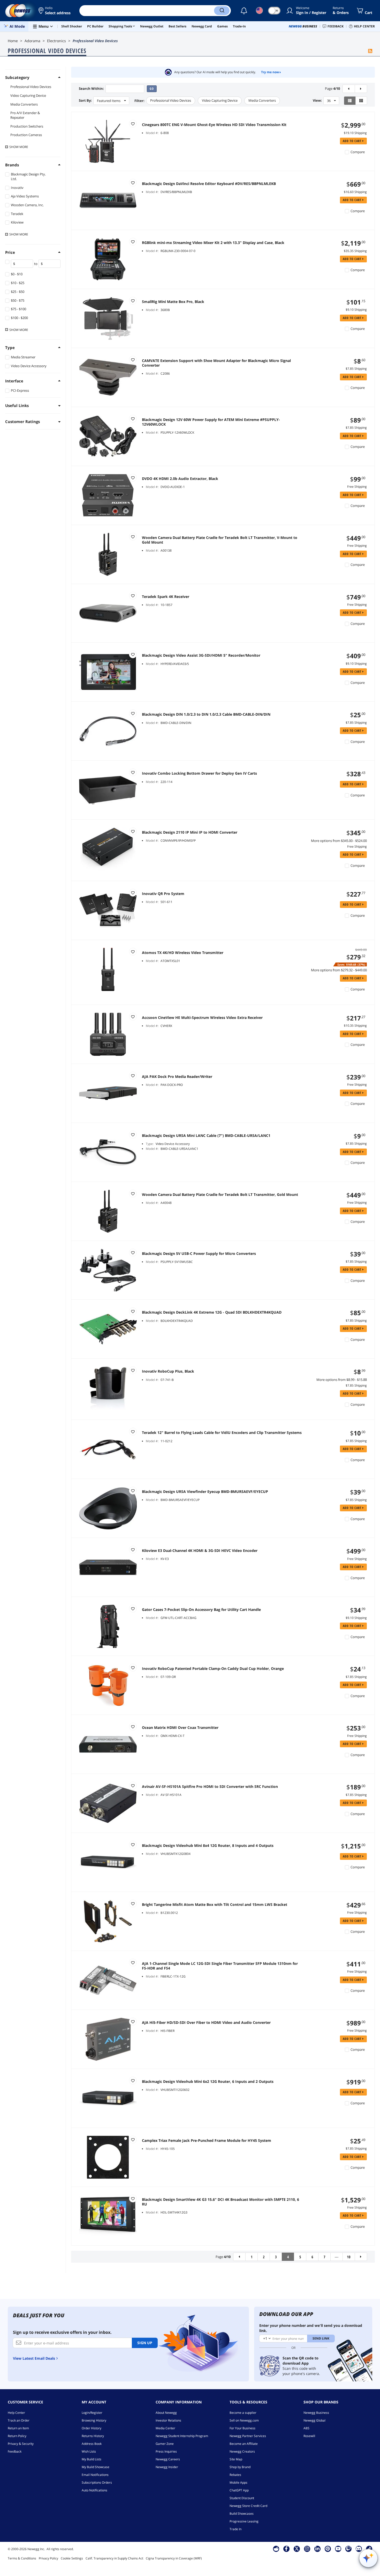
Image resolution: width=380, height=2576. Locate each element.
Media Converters (24, 104)
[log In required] (133, 124)
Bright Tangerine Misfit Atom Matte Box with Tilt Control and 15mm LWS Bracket (215, 1905)
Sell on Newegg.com (244, 2420)
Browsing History (94, 2420)
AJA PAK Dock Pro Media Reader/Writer (177, 1077)
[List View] (350, 101)
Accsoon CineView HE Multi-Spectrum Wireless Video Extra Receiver (202, 1018)
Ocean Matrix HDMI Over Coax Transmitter (180, 1728)
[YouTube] (338, 2549)
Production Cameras (26, 135)
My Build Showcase (96, 2467)
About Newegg (166, 2413)
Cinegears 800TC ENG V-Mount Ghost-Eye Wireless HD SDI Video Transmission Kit (214, 125)
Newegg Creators (242, 2451)
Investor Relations (168, 2420)
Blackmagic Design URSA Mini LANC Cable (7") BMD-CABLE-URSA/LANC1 (206, 1136)
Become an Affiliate (244, 2444)
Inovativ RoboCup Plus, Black (168, 1371)
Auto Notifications (94, 2490)
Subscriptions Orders (97, 2482)
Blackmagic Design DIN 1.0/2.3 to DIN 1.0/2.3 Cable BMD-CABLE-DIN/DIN (206, 714)
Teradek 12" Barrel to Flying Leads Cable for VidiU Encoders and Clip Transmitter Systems (222, 1433)
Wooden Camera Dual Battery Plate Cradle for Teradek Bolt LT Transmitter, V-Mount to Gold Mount (220, 540)
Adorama (32, 41)
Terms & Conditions (22, 2558)
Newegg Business (316, 2413)
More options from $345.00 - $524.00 (339, 841)
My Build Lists (92, 2459)
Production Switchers (27, 126)
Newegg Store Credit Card (248, 2506)
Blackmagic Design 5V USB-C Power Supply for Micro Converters (199, 1254)
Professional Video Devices (31, 87)
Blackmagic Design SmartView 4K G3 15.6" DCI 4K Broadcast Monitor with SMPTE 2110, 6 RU (221, 2202)
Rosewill (309, 2436)
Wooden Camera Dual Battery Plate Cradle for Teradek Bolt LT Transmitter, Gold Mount (220, 1195)
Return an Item (18, 2428)
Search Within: (91, 89)
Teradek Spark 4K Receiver (166, 597)
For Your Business (242, 2428)
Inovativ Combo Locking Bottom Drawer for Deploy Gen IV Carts (199, 773)
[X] (297, 2549)
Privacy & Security (21, 2444)
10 (349, 2257)
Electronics (56, 41)
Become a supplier (243, 2413)
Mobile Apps (238, 2482)
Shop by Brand (240, 2467)
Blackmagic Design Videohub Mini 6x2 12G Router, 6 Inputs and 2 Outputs (208, 2082)
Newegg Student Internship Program (182, 2436)
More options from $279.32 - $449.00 (339, 970)
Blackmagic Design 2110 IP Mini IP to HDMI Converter (190, 832)
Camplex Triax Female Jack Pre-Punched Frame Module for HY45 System (207, 2141)
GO (152, 89)
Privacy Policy (48, 2558)
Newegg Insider (167, 2467)
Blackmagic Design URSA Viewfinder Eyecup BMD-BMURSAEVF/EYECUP (205, 1492)
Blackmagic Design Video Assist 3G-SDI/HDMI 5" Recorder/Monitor (201, 655)
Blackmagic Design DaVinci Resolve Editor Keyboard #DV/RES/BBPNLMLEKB (209, 184)
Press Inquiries (166, 2451)
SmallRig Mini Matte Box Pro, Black (173, 302)
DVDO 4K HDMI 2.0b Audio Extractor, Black (180, 479)
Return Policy (17, 2436)
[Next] (361, 89)
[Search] (222, 11)
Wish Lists (89, 2451)
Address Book (92, 2444)
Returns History (93, 2436)
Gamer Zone (165, 2444)
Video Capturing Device (28, 95)
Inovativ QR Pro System (163, 894)
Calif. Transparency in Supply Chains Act (114, 2558)
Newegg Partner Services (248, 2436)
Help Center (16, 2413)
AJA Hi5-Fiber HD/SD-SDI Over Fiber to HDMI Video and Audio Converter (206, 2023)
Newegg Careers (168, 2459)
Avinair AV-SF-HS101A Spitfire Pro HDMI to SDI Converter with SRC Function (210, 1787)
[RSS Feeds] (370, 51)
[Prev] (349, 89)
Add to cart (353, 141)
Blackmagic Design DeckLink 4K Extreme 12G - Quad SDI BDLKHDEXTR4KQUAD (212, 1312)
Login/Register (92, 2413)
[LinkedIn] (317, 2549)
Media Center (165, 2428)
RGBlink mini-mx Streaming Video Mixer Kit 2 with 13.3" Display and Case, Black (213, 243)
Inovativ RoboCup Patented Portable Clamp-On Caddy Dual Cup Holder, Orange (213, 1669)
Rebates (235, 2475)
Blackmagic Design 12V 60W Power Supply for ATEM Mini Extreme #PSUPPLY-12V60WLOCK (211, 422)
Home (13, 41)
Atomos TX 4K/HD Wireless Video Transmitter (183, 953)
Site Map (236, 2459)
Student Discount (242, 2498)
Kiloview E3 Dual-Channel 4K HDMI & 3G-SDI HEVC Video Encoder (200, 1551)
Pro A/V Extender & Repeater (25, 115)
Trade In (235, 2529)
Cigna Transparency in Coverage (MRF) (174, 2558)
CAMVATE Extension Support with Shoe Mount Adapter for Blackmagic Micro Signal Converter (216, 363)
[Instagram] (307, 2549)
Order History (92, 2428)
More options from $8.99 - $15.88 (342, 1380)
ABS (306, 2428)
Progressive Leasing (244, 2521)
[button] (55, 11)
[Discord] (359, 2549)
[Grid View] (361, 101)
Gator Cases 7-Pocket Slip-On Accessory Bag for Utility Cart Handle (201, 1610)
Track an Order (19, 2420)
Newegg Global (314, 2420)
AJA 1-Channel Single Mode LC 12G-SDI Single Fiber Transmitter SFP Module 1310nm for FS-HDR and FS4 (220, 1966)
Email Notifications (95, 2475)
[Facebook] (286, 2549)
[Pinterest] (328, 2549)
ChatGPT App (239, 2490)
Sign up (145, 2343)
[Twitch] (348, 2549)
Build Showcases (242, 2514)
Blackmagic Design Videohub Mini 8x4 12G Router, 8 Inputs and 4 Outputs (208, 1846)
